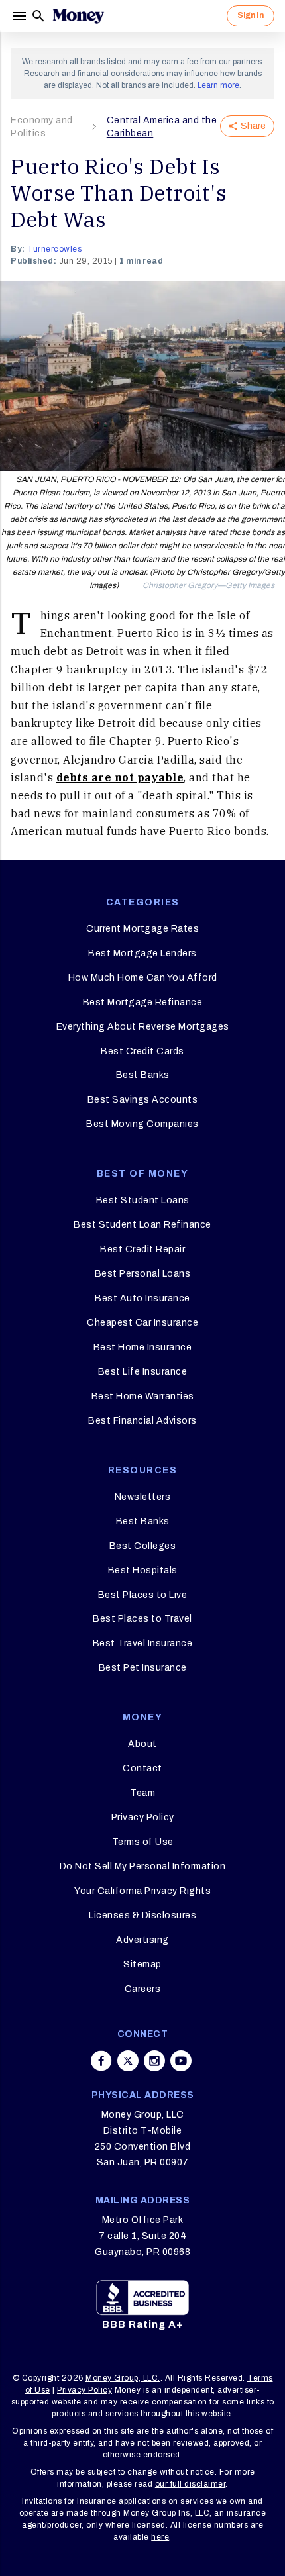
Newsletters (143, 1497)
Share (253, 126)
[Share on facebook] (101, 2061)
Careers (143, 1989)
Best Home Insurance (143, 1347)
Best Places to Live (143, 1595)
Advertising (142, 1940)
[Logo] (78, 16)
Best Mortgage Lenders (142, 953)
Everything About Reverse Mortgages (143, 1027)
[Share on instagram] (154, 2061)
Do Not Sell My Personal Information (143, 1866)
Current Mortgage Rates (142, 929)
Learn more (218, 85)
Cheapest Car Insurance (142, 1323)
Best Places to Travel (142, 1619)
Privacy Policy (143, 1817)
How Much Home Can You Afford (143, 978)
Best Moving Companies (142, 1124)
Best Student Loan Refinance (142, 1225)
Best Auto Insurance (142, 1298)
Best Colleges (143, 1546)
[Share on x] (128, 2061)
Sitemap (142, 1964)
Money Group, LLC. (123, 2378)
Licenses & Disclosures (142, 1915)
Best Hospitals (143, 1570)
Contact (142, 1768)
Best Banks (143, 1075)
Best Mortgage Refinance (143, 1002)
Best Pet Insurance (143, 1668)
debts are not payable (120, 777)
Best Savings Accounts (143, 1100)
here (160, 2537)
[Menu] (21, 16)
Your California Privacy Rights (142, 1891)
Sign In (251, 15)
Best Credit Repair (142, 1249)
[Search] (38, 16)
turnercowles (54, 249)
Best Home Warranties (143, 1396)
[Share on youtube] (181, 2061)
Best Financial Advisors (142, 1421)
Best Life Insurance (143, 1372)
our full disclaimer (191, 2484)
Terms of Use (143, 1842)
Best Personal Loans (143, 1274)
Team (142, 1793)
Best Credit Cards (142, 1051)
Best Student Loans (143, 1200)
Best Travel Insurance (143, 1643)
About (142, 1744)
